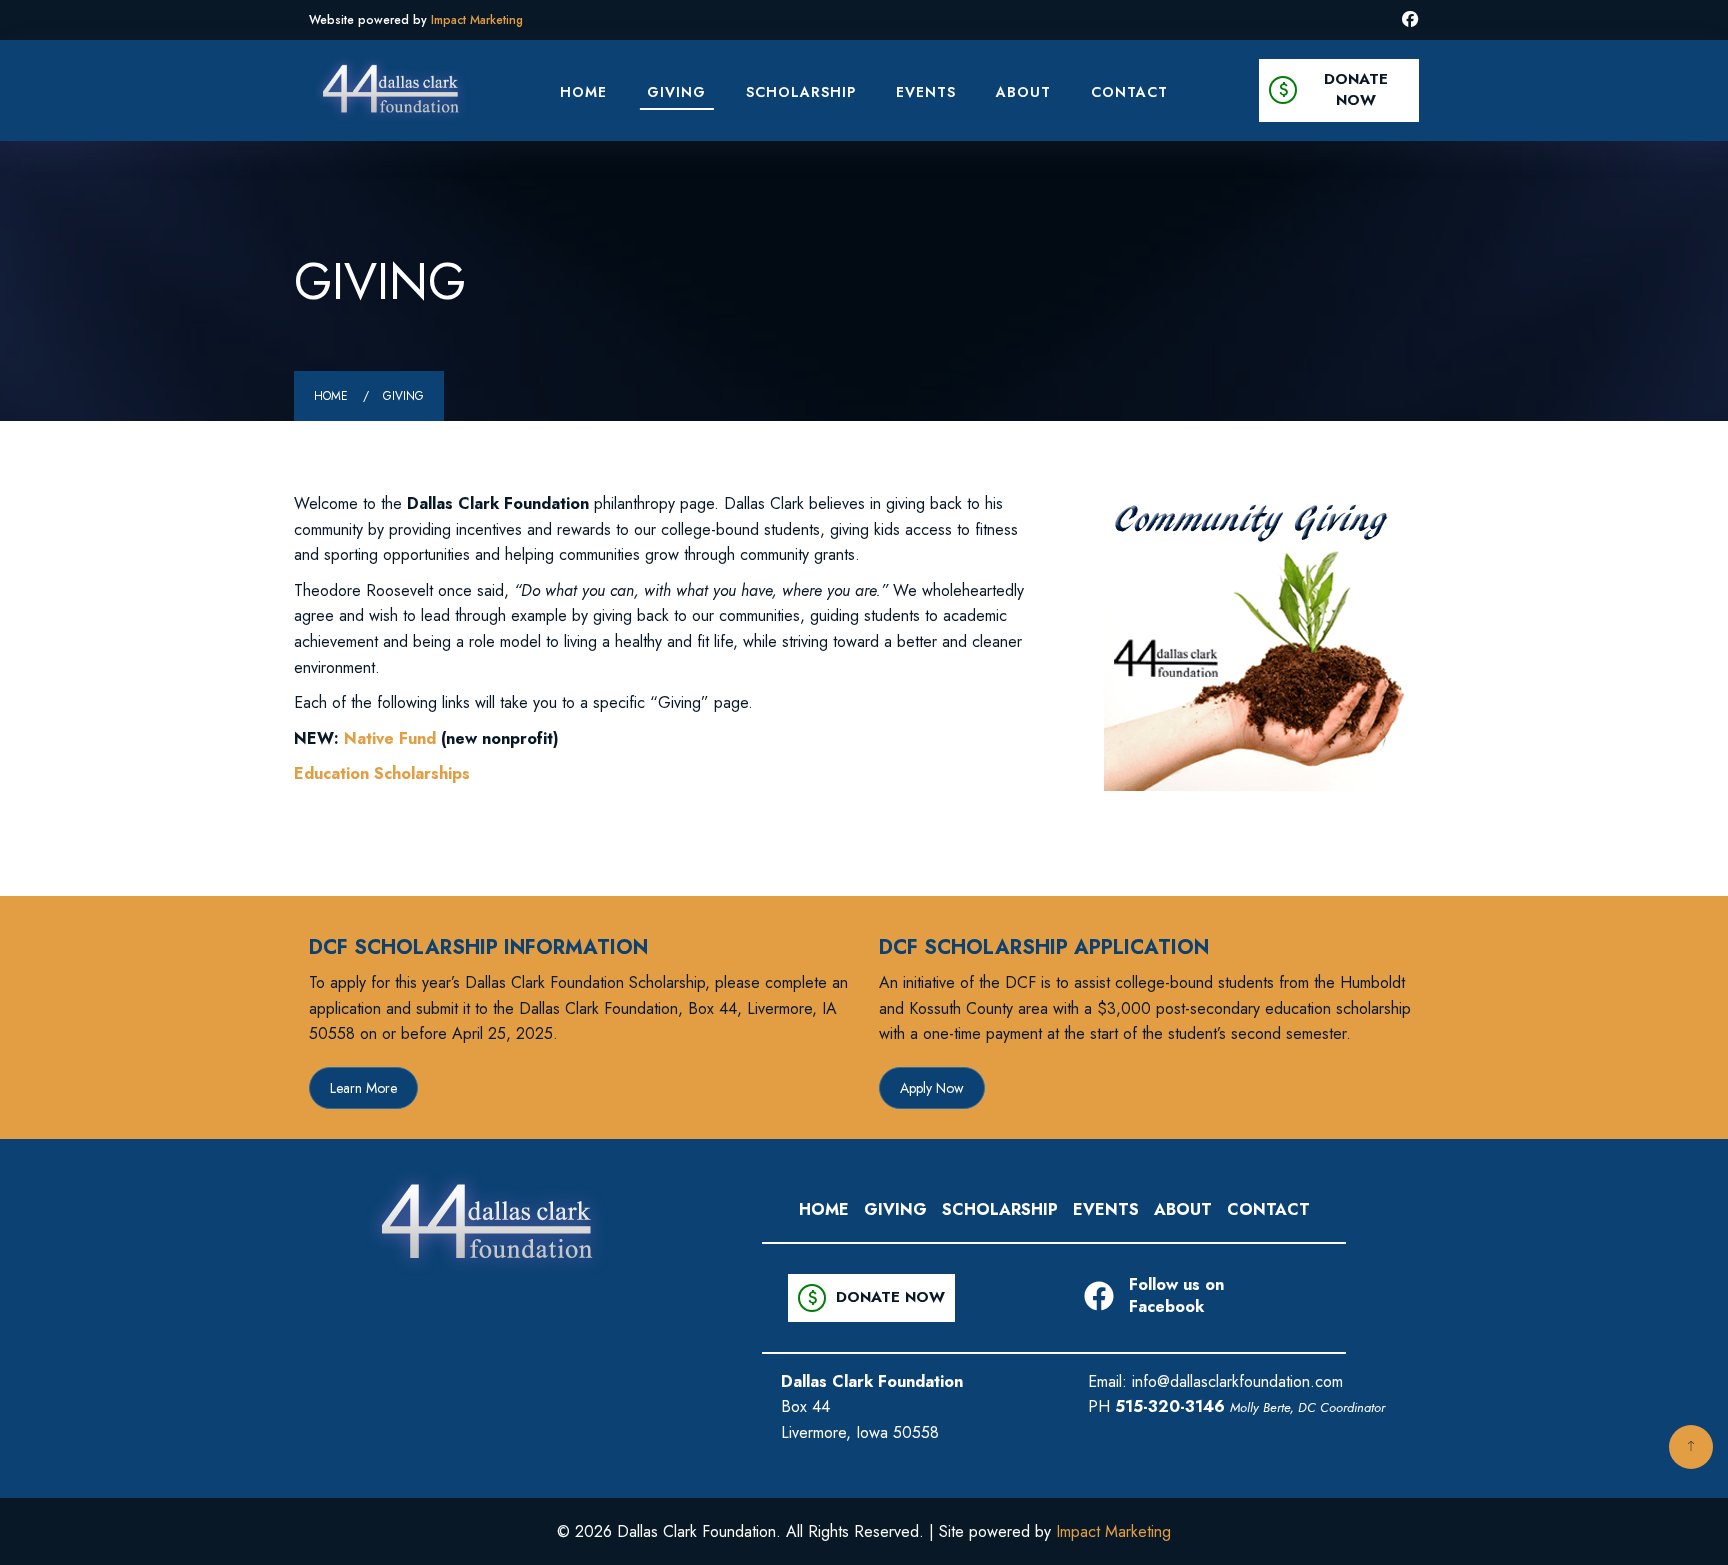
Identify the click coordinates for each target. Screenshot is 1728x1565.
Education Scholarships (382, 773)
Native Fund (390, 738)
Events (926, 92)
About (1023, 92)
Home (583, 92)
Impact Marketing (477, 20)
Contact (1129, 92)
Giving (676, 92)
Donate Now (1330, 90)
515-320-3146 (1170, 1406)
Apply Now (932, 1088)
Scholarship (801, 92)
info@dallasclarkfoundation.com (1237, 1381)
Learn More (363, 1088)
